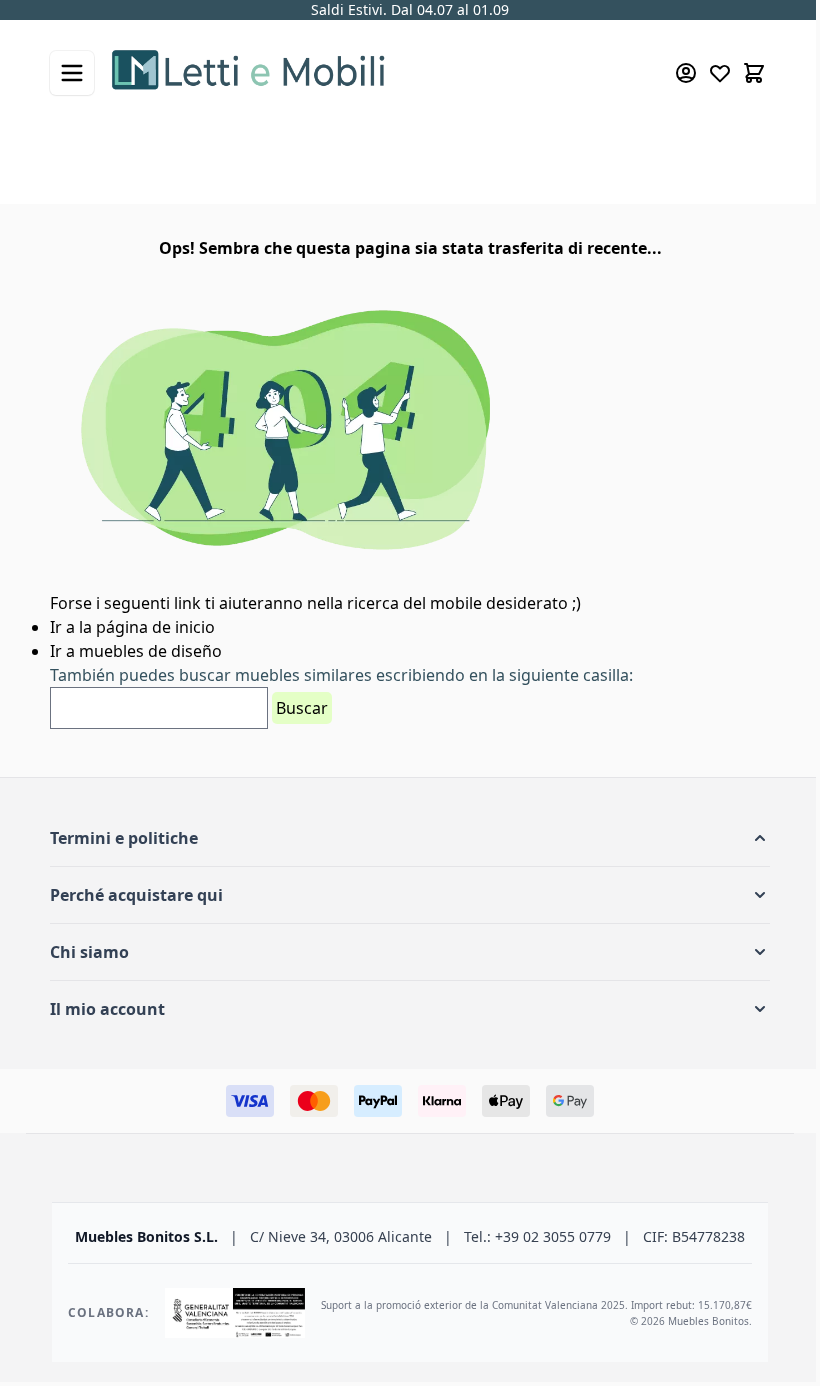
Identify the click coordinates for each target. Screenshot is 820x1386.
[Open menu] (72, 73)
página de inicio (155, 627)
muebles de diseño (150, 651)
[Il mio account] (686, 73)
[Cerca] (724, 150)
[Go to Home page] (365, 73)
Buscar (302, 708)
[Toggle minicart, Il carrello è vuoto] (754, 73)
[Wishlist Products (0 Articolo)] (720, 73)
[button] (410, 838)
